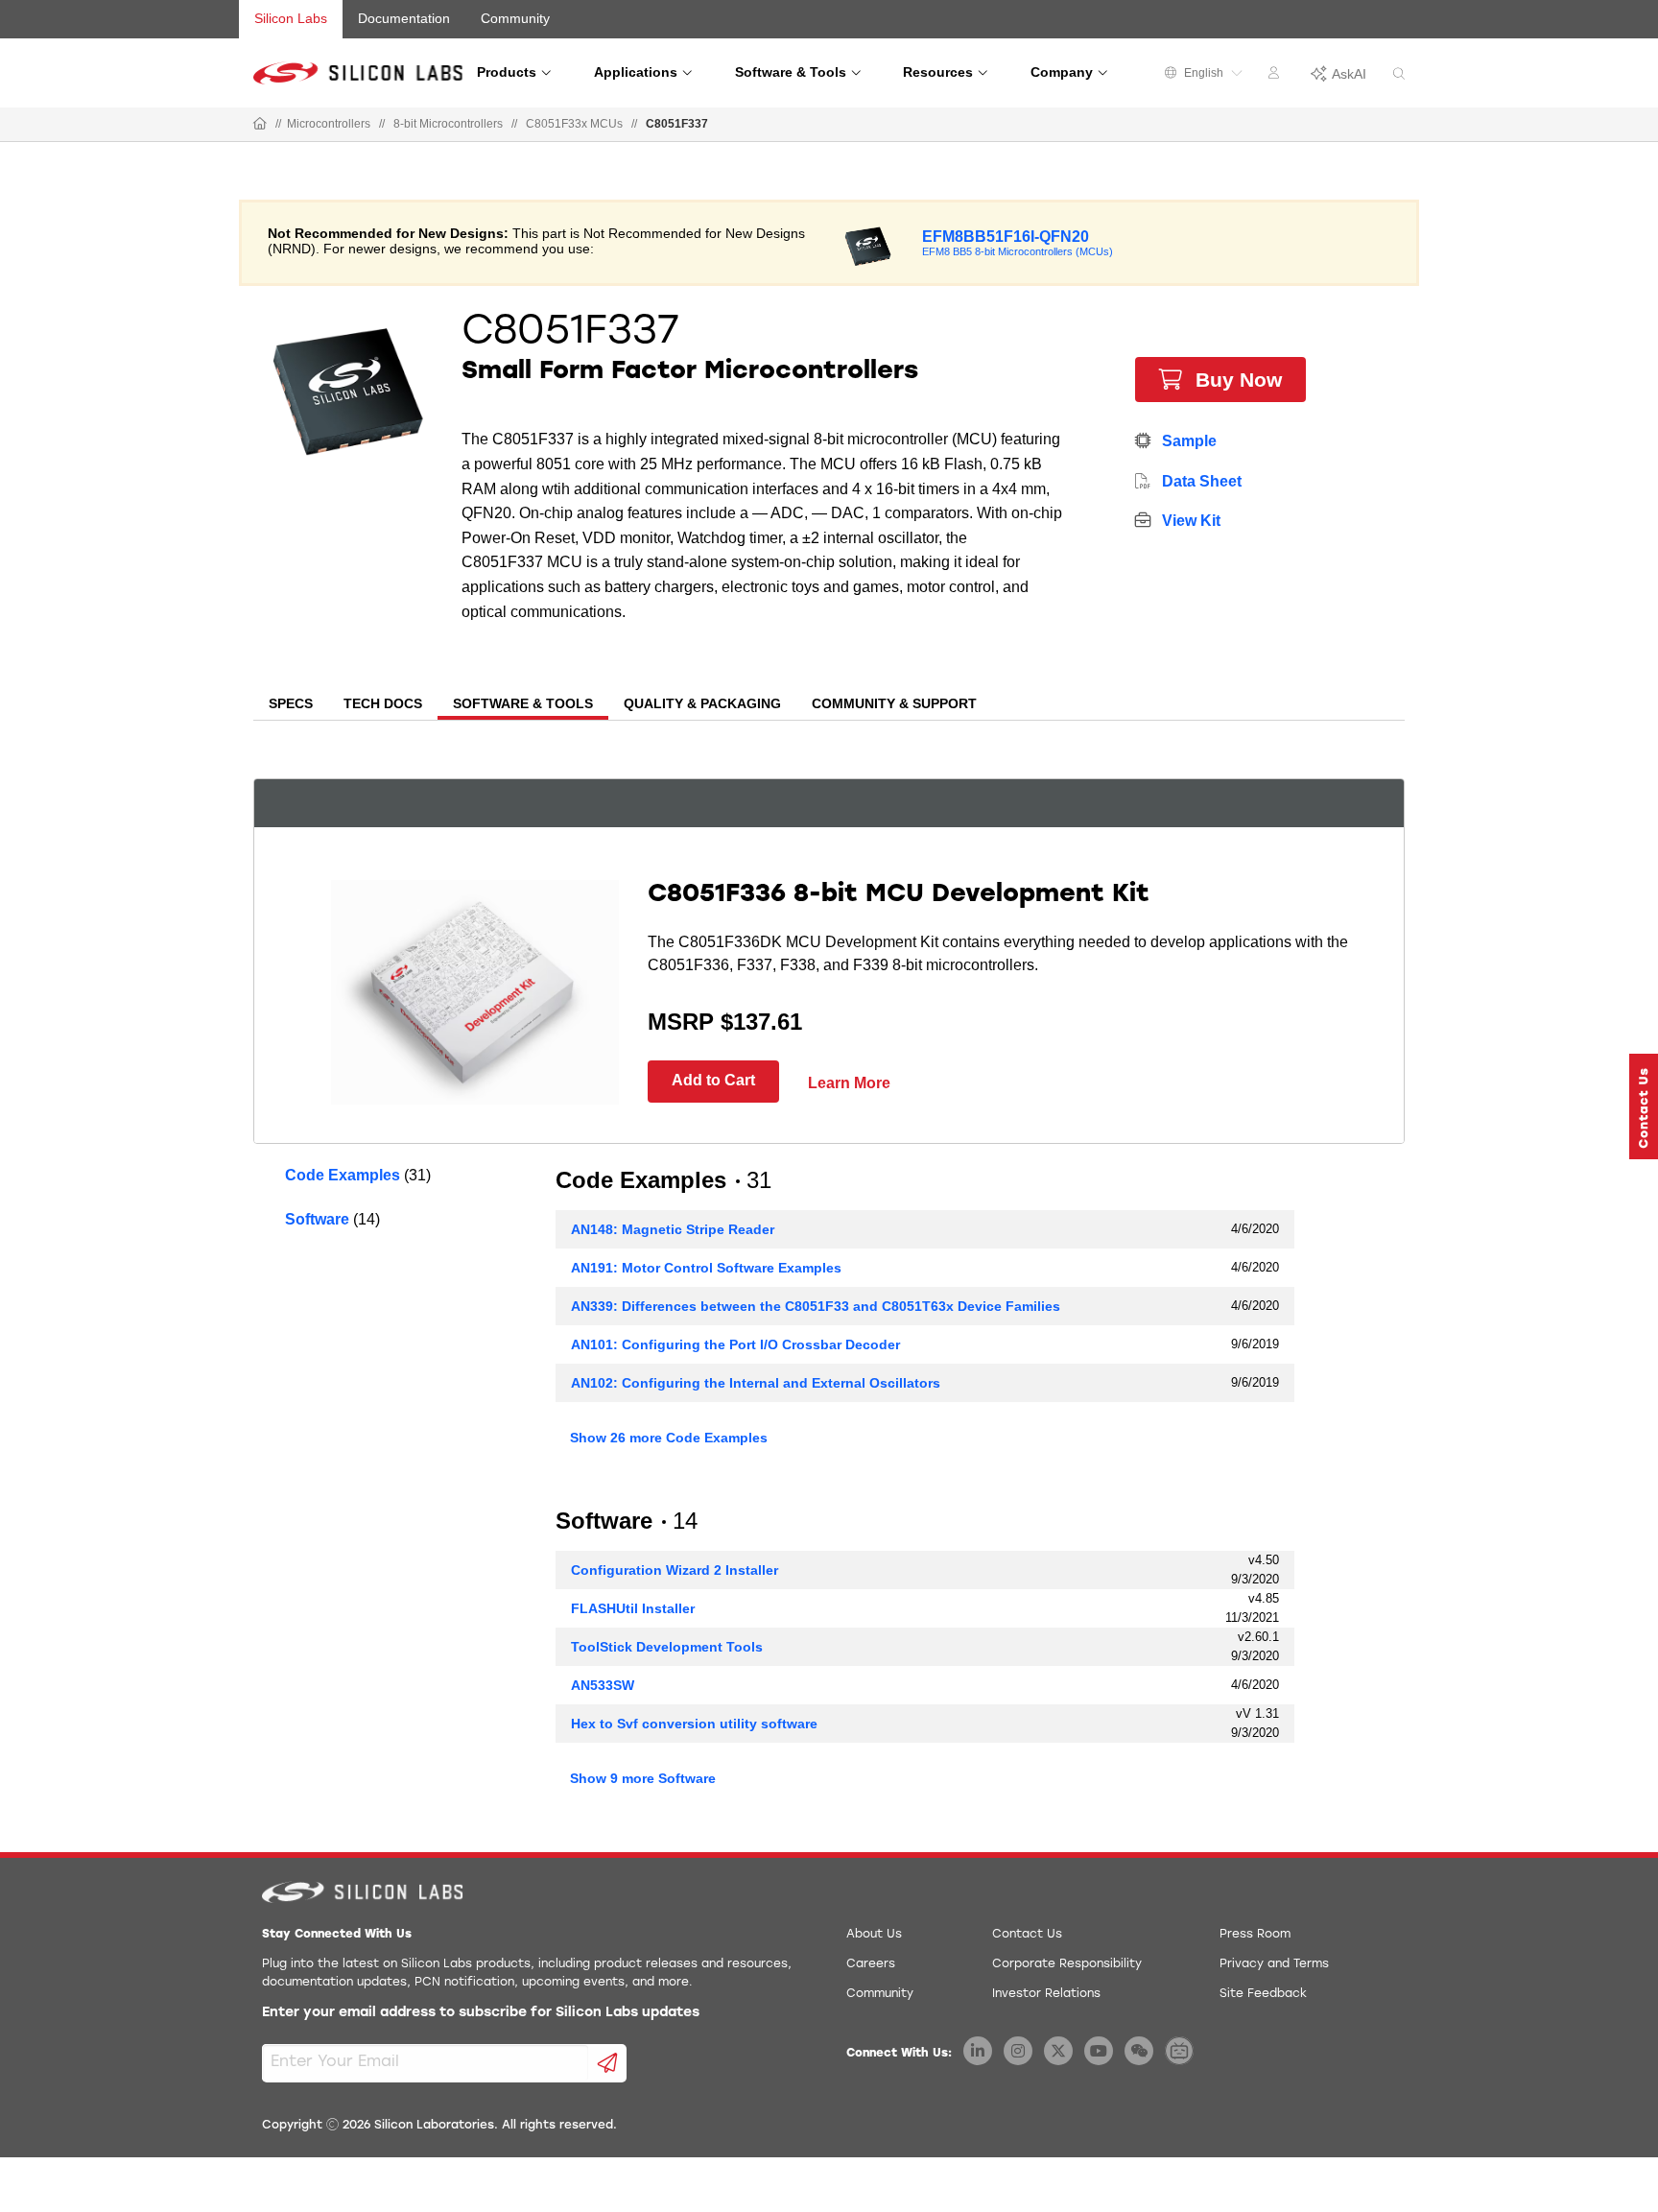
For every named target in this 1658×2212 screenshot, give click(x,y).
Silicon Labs (291, 18)
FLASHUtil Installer (633, 1608)
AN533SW (603, 1685)
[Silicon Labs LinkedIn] (978, 2051)
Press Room (1255, 1935)
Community (515, 18)
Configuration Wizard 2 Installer (675, 1570)
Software (317, 1219)
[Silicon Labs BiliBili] (1179, 2051)
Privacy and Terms (1274, 1964)
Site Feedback (1263, 1994)
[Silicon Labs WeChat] (1139, 2051)
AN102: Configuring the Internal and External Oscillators (756, 1383)
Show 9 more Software (643, 1778)
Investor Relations (1046, 1994)
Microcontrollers (329, 124)
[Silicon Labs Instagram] (1018, 2051)
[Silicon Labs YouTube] (1099, 2051)
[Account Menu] (1276, 76)
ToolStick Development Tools (667, 1647)
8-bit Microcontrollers (448, 124)
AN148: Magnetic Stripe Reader (673, 1229)
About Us (874, 1935)
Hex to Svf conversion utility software (694, 1724)
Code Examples (343, 1175)
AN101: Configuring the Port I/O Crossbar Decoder (735, 1344)
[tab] (291, 705)
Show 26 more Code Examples (669, 1438)
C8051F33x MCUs (574, 124)
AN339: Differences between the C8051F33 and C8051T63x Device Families (816, 1306)
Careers (871, 1964)
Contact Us (1027, 1935)
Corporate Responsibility (1067, 1964)
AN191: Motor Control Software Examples (706, 1268)
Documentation (404, 18)
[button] (1644, 1106)
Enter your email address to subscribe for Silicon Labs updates (481, 2013)
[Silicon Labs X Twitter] (1058, 2051)
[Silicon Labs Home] (260, 125)
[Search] (1399, 74)
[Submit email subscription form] (608, 2063)
